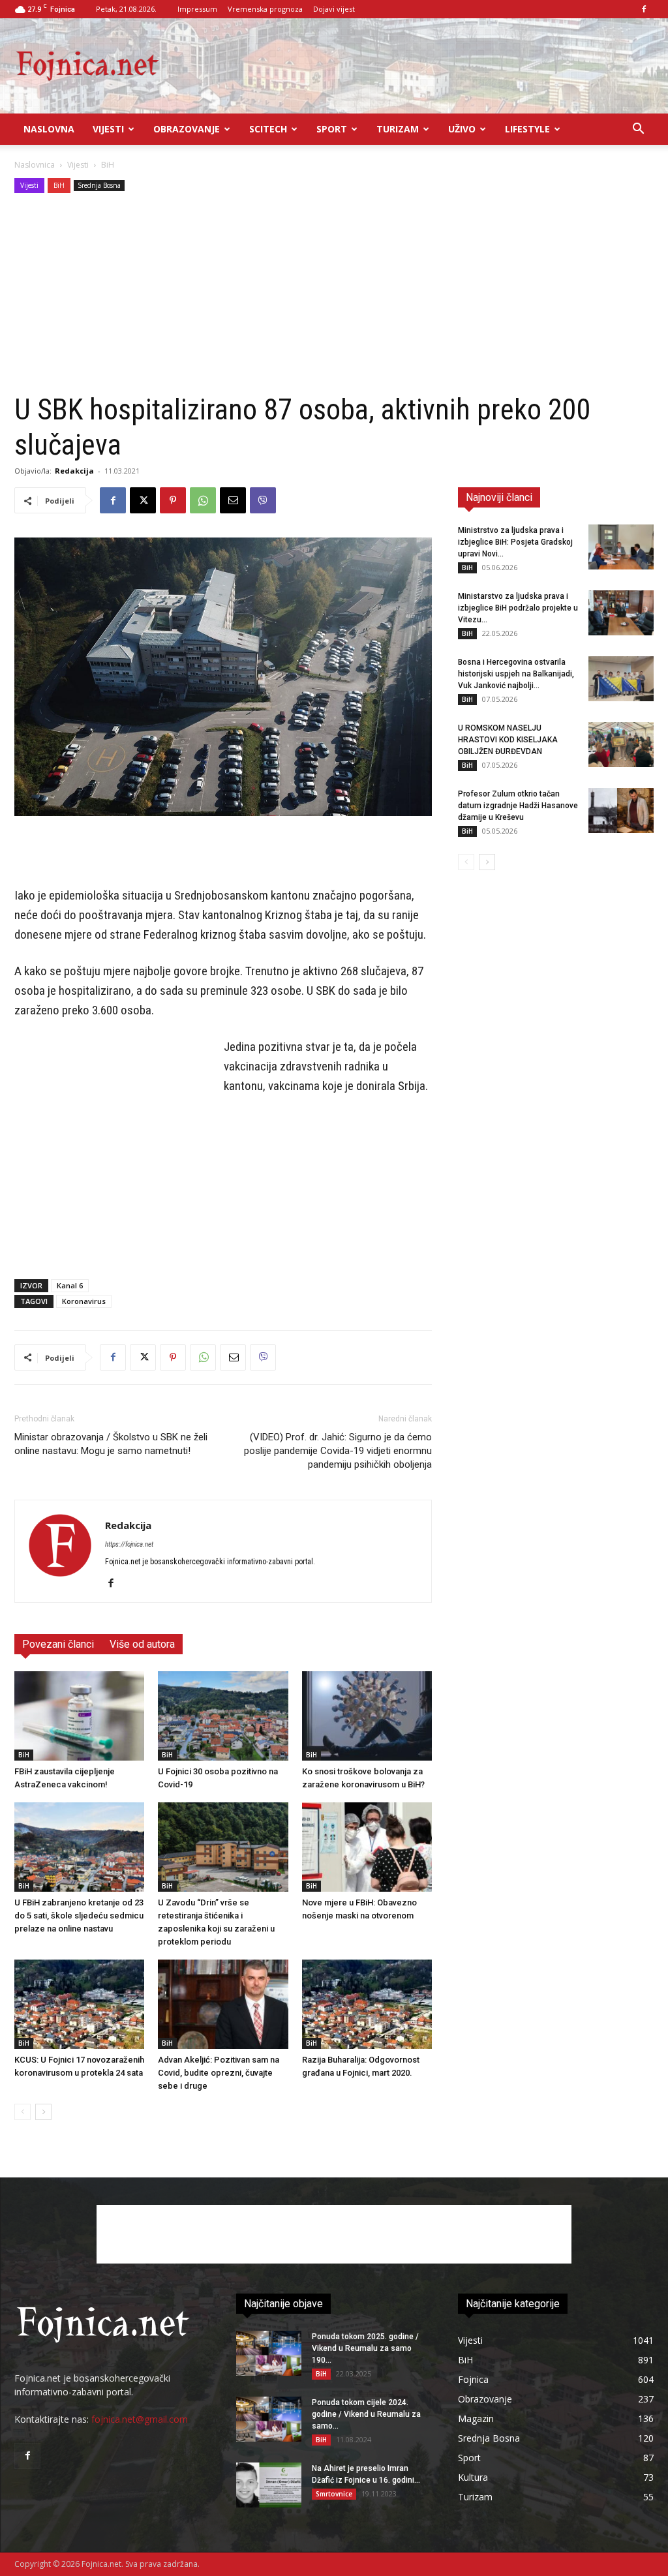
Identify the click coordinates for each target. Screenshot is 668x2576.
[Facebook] (644, 9)
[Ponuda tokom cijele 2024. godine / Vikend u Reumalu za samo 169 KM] (269, 2419)
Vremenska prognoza (265, 9)
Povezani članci (58, 1644)
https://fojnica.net (129, 1544)
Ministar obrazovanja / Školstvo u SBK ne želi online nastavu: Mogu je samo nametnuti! (111, 1444)
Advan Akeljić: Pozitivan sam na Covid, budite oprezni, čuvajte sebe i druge (219, 2073)
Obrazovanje (187, 129)
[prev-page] (23, 2112)
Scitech (268, 129)
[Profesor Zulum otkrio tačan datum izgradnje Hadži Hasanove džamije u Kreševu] (621, 811)
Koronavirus (84, 1301)
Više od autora (142, 1644)
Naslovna (49, 129)
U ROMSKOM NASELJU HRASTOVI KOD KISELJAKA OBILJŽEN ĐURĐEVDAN (508, 740)
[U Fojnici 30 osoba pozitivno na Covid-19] (223, 1716)
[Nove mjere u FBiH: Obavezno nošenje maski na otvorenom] (367, 1847)
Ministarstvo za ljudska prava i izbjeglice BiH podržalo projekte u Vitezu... (518, 608)
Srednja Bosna (99, 185)
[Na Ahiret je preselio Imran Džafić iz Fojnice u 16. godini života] (269, 2485)
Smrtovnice (334, 2494)
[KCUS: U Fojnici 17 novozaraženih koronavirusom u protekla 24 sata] (79, 2004)
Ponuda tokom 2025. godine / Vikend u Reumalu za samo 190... (365, 2348)
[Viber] (263, 500)
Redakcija (74, 471)
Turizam (398, 129)
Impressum (197, 9)
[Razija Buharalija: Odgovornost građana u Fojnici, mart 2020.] (367, 2004)
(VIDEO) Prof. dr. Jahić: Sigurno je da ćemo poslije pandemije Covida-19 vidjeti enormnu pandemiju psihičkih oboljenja (338, 1451)
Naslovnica (35, 165)
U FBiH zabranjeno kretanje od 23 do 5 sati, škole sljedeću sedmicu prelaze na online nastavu (79, 1916)
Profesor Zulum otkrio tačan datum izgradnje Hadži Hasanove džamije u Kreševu (518, 806)
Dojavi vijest (334, 9)
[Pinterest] (173, 500)
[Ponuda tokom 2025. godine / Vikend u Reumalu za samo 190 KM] (269, 2353)
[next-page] (43, 2112)
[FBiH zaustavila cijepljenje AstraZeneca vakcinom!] (79, 1716)
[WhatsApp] (203, 500)
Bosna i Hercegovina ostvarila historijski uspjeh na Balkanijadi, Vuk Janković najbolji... (516, 674)
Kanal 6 (70, 1285)
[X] (143, 500)
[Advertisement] (334, 294)
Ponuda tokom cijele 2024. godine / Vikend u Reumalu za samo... (366, 2414)
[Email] (233, 500)
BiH (59, 185)
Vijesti (108, 129)
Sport (332, 129)
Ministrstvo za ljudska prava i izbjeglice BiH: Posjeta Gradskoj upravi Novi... (515, 542)
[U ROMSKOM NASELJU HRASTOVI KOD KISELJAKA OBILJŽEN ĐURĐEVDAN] (621, 745)
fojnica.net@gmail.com (140, 2419)
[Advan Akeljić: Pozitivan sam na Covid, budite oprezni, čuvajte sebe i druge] (223, 2004)
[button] (638, 130)
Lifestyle (527, 129)
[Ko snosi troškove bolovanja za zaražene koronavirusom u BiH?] (367, 1716)
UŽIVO (462, 129)
